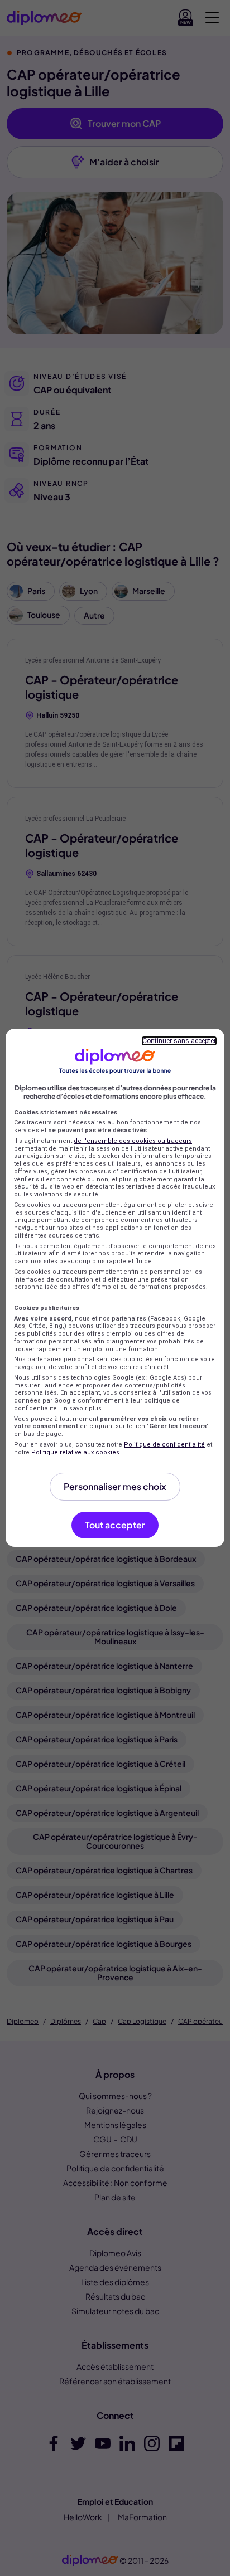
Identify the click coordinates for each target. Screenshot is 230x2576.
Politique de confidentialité (164, 1445)
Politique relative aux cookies (75, 1452)
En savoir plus (81, 1408)
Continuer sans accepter (179, 1041)
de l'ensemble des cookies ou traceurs (133, 1141)
